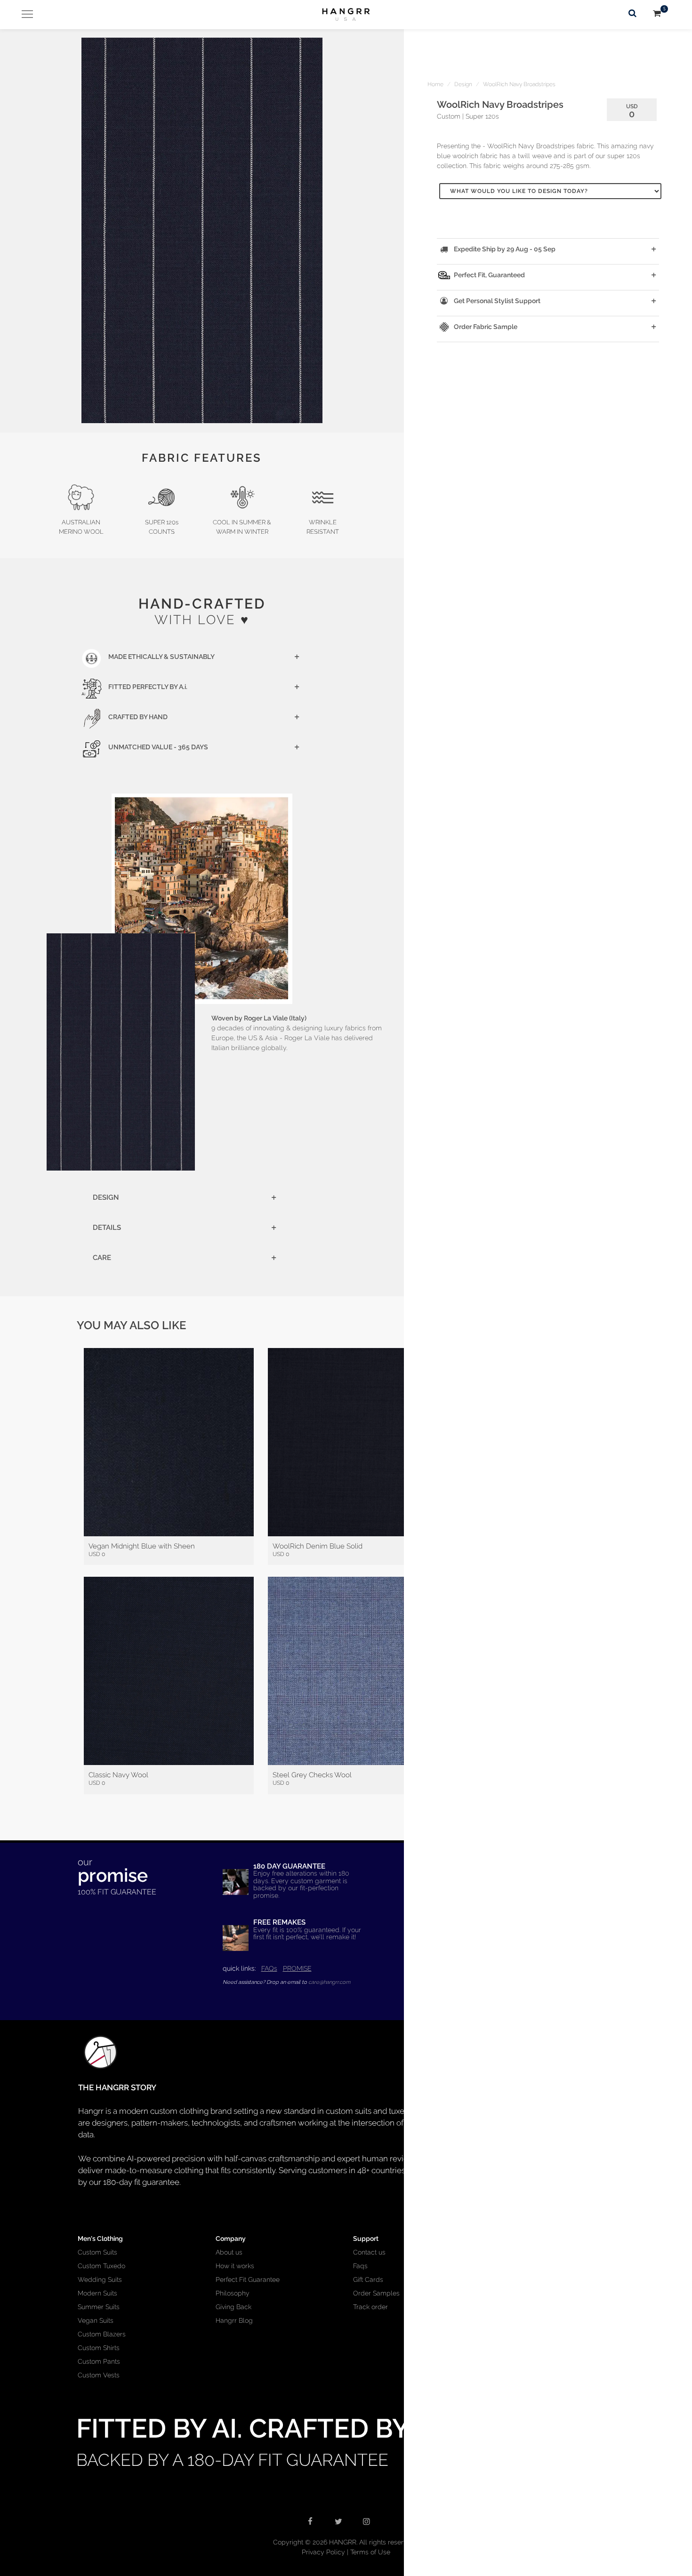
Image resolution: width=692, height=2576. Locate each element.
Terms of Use (370, 2552)
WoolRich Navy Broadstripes (519, 84)
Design (463, 84)
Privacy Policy (323, 2552)
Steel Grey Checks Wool (312, 1775)
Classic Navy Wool (118, 1775)
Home (435, 84)
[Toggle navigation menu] (24, 14)
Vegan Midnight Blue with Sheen (142, 1546)
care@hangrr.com (329, 1982)
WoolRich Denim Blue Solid (318, 1546)
